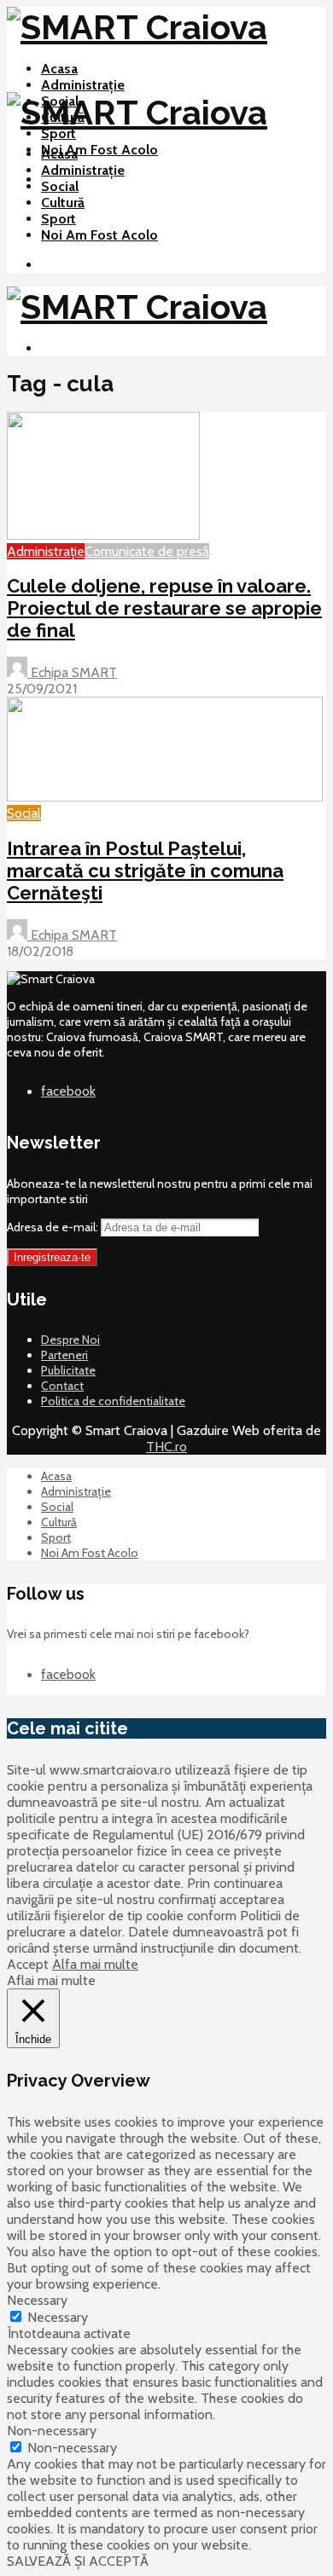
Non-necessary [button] (52, 2431)
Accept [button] (28, 1964)
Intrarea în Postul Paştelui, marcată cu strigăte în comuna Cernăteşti (145, 871)
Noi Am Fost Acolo (99, 150)
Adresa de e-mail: (54, 1227)
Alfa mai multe (95, 1964)
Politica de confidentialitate (113, 1401)
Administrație (83, 85)
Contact (62, 1386)
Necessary (58, 2317)
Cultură (63, 203)
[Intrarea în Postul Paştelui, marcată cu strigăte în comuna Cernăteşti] (165, 797)
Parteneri (64, 1355)
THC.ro (166, 1447)
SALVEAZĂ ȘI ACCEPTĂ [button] (78, 2561)
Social (60, 186)
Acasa (59, 69)
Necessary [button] (37, 2300)
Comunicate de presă (147, 551)
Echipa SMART (72, 672)
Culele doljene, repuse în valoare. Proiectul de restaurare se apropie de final (164, 608)
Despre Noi (70, 1340)
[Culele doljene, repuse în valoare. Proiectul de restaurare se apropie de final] (103, 535)
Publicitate (68, 1370)
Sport (58, 133)
